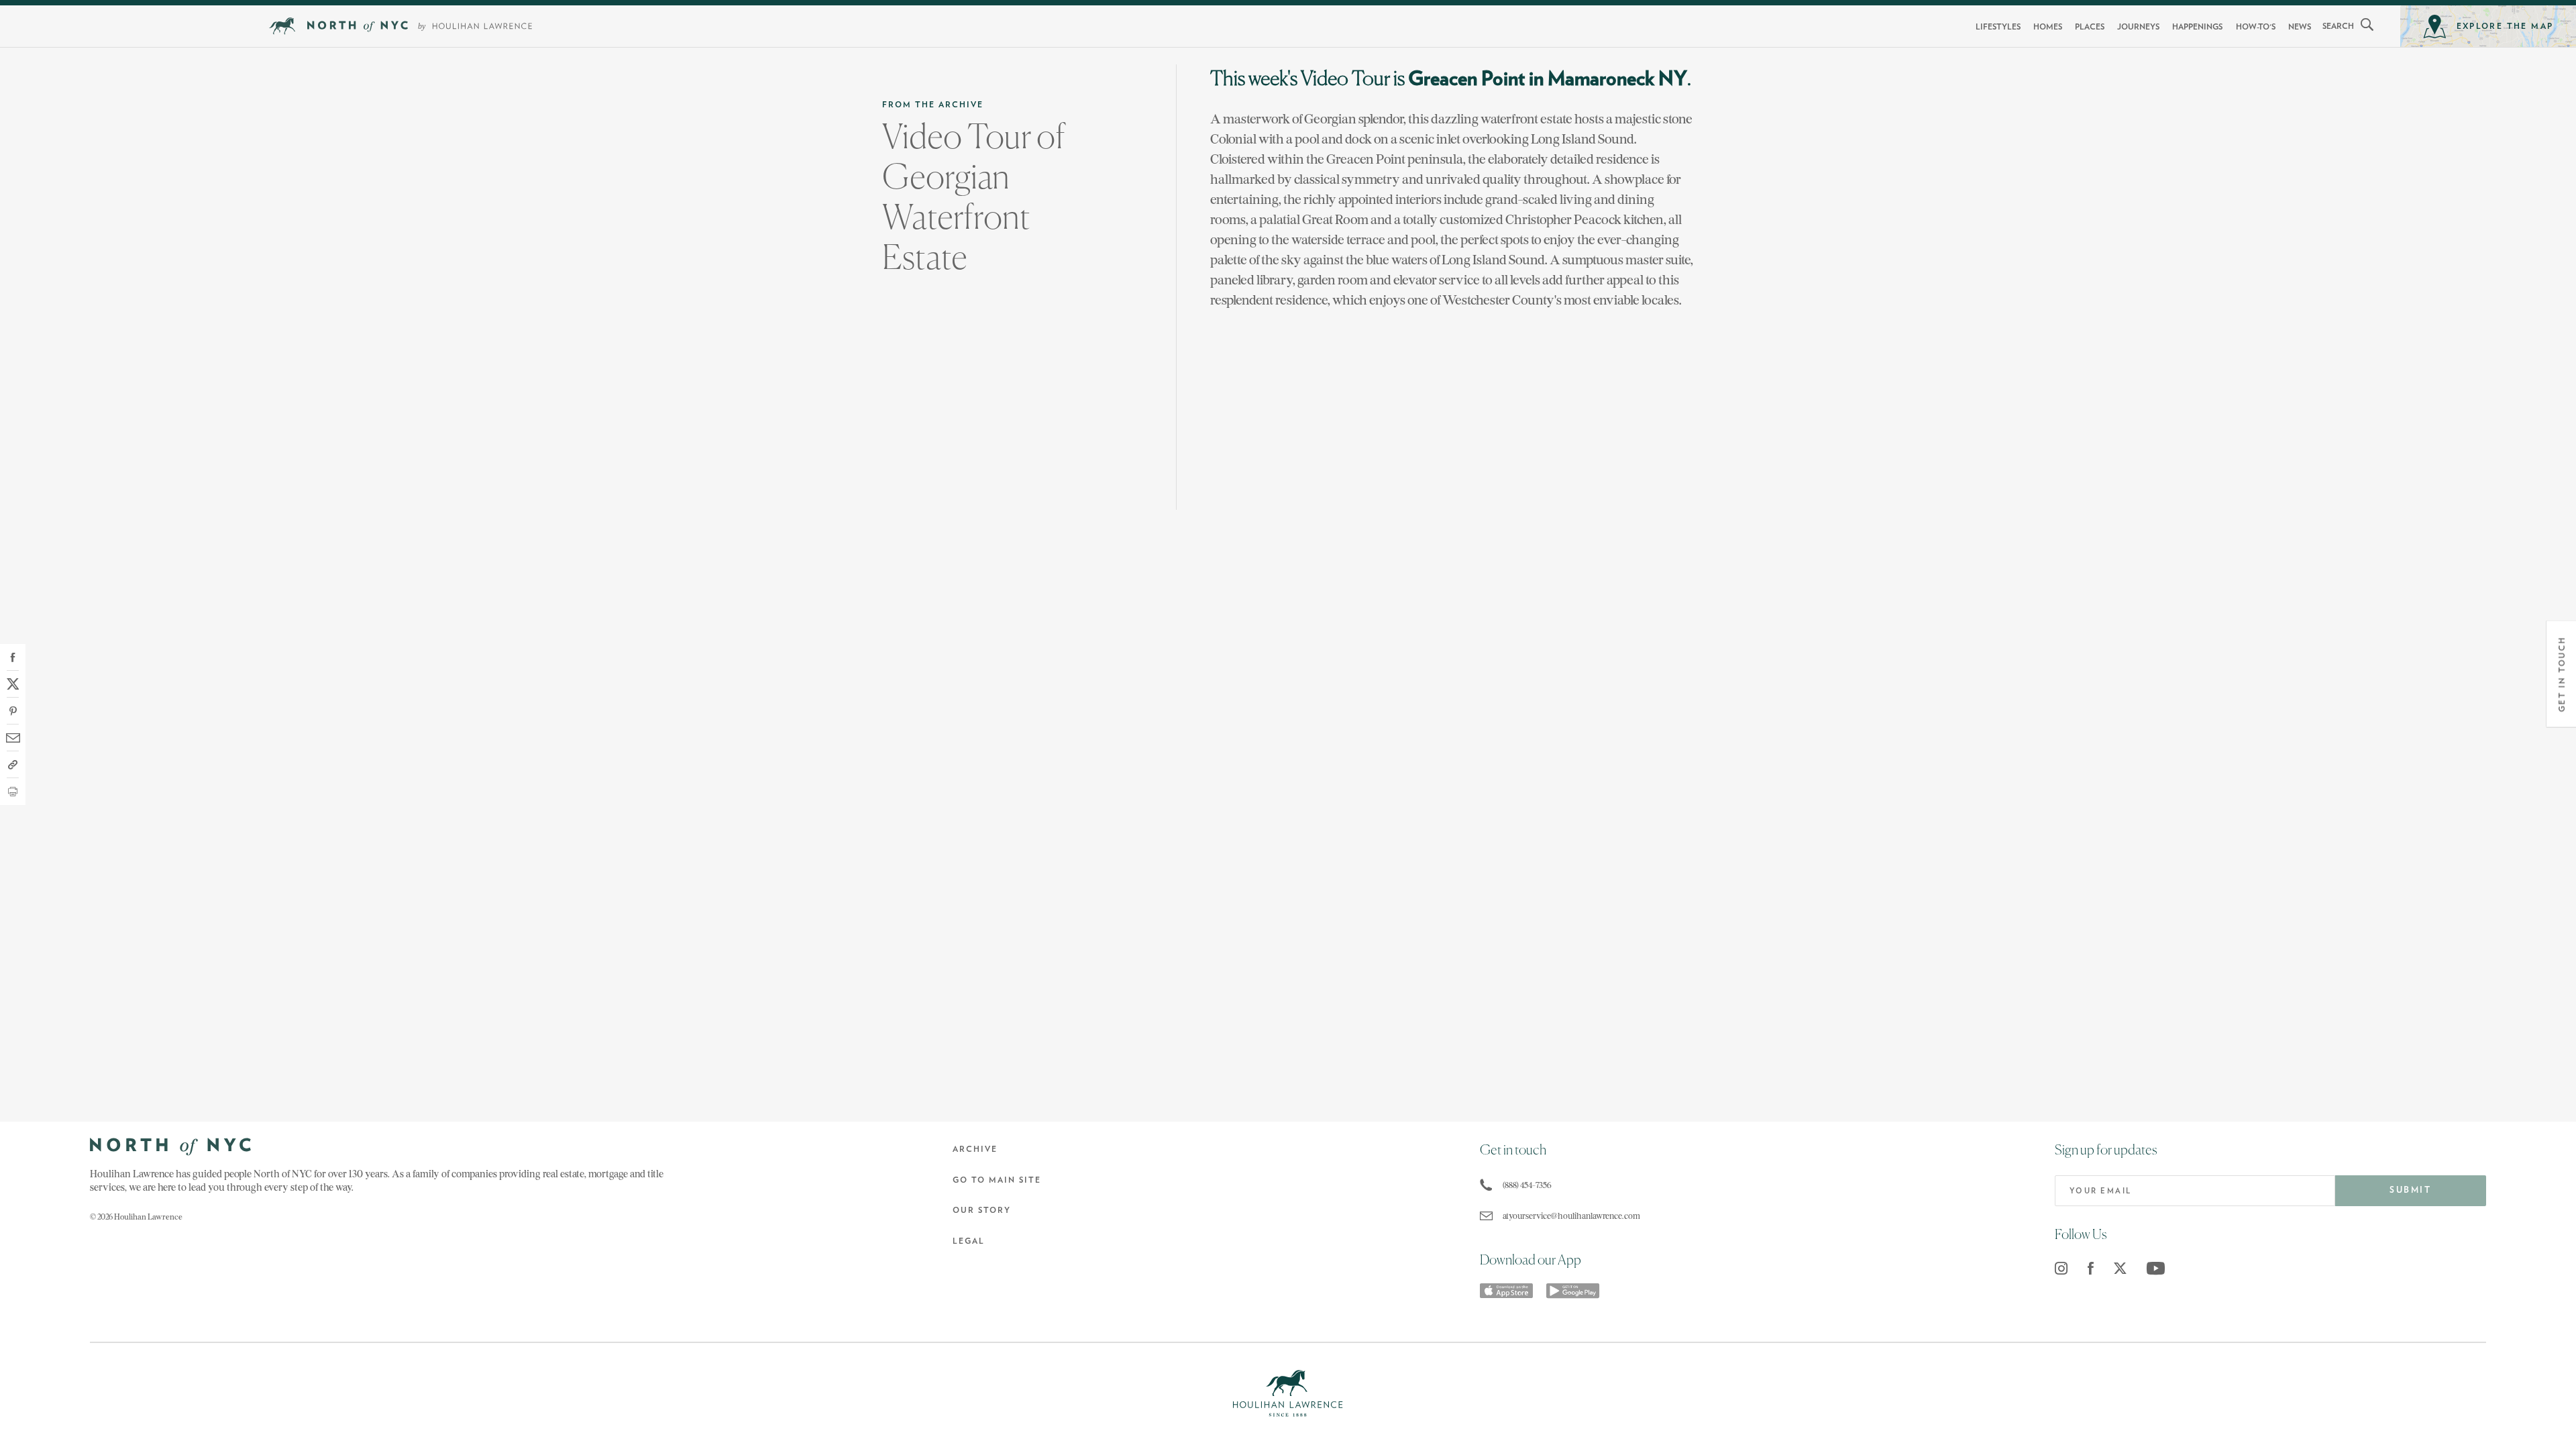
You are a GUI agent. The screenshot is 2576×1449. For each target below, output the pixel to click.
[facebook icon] (2091, 1268)
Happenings (2197, 27)
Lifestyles (1998, 27)
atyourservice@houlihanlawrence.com (1571, 1216)
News (2300, 27)
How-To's (2256, 27)
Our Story (982, 1210)
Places (2090, 27)
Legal (969, 1241)
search (2338, 26)
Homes (2048, 27)
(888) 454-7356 (1527, 1185)
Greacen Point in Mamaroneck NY (1548, 79)
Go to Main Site (997, 1180)
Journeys (2138, 27)
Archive (975, 1149)
